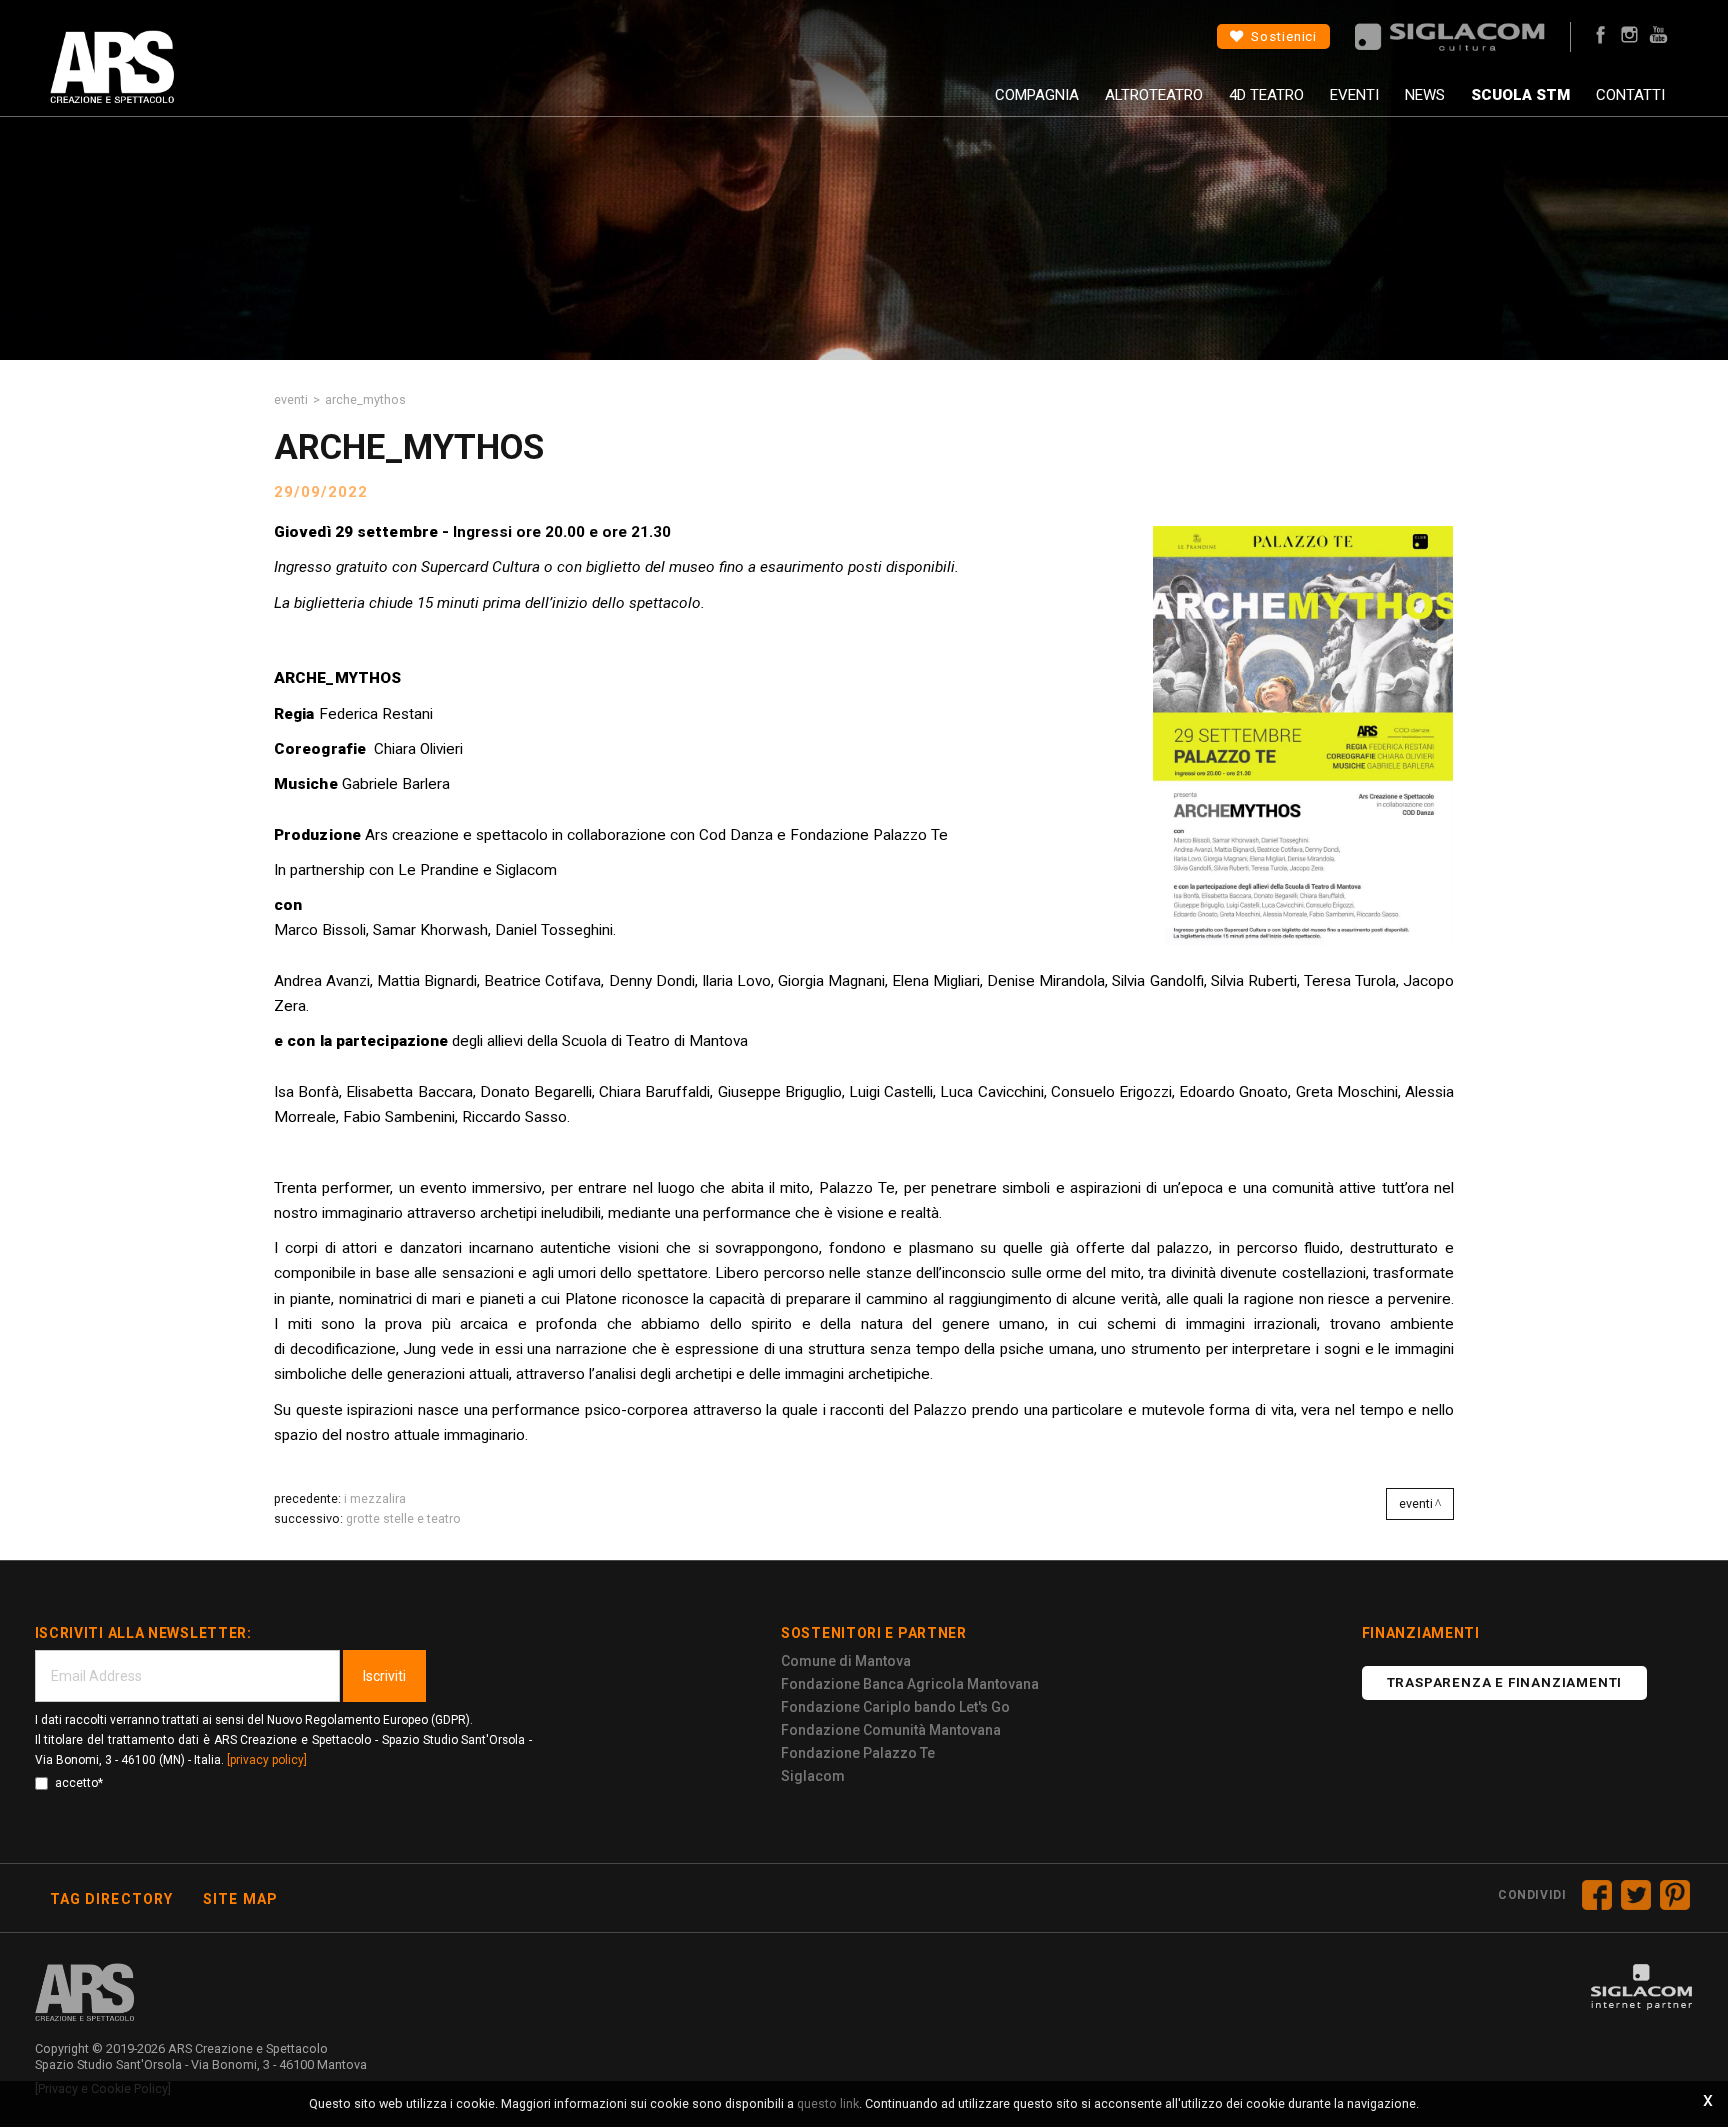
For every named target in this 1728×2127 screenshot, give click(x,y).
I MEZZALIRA (375, 1498)
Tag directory (112, 1899)
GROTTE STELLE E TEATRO (403, 1518)
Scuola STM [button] (1520, 95)
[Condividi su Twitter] (1636, 1895)
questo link (828, 2103)
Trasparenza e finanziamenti (1505, 1682)
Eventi (1354, 95)
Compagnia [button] (1037, 95)
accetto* (79, 1783)
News (1425, 95)
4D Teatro (1266, 95)
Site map (240, 1899)
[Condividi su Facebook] (1597, 1895)
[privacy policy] (267, 1760)
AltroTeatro (1154, 95)
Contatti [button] (1630, 95)
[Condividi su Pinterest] (1675, 1895)
